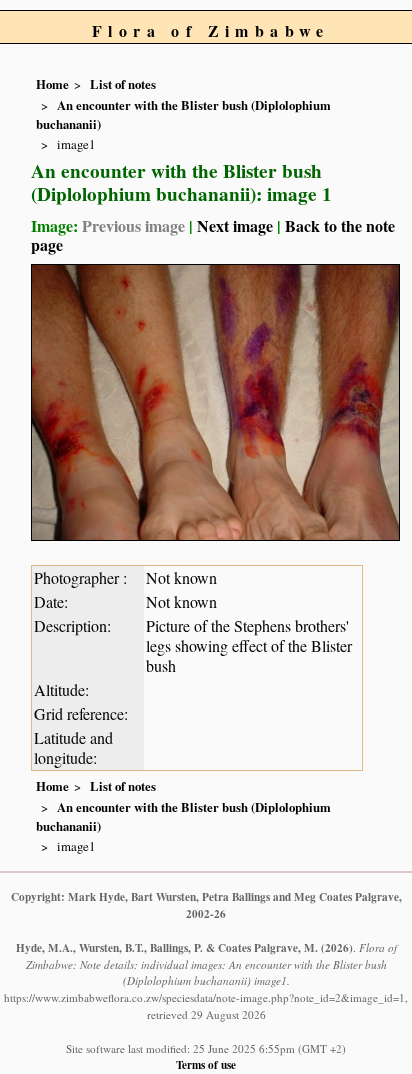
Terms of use (206, 1064)
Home (52, 84)
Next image (235, 225)
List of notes (123, 84)
